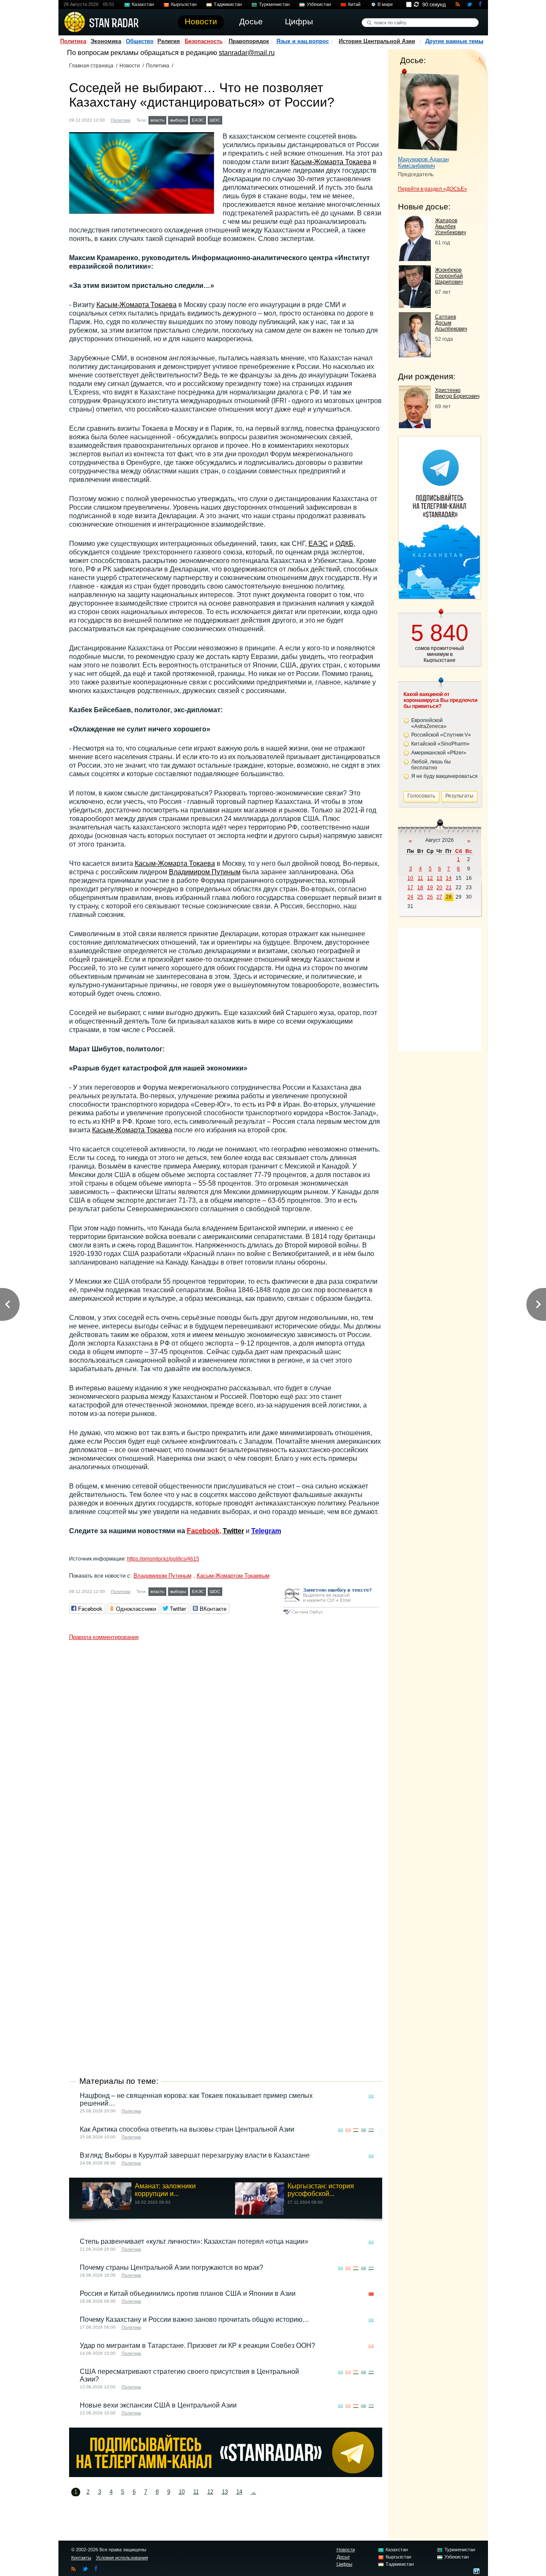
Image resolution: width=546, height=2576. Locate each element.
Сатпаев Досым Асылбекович (451, 323)
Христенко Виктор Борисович (457, 393)
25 (420, 897)
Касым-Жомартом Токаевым (233, 1576)
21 (449, 888)
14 (239, 2492)
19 (430, 888)
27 (439, 897)
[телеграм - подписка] (439, 596)
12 (210, 2492)
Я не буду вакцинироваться (444, 776)
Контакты (81, 2558)
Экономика (106, 41)
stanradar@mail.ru (247, 53)
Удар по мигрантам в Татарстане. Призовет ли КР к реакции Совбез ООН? (197, 2345)
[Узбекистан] (371, 2130)
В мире (385, 4)
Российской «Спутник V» (441, 735)
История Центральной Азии (377, 41)
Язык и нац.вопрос (303, 41)
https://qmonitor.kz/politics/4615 (163, 1559)
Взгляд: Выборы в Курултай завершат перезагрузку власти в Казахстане (195, 2155)
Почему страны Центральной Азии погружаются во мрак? (171, 2267)
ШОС (215, 120)
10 (182, 2492)
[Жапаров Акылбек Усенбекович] (415, 259)
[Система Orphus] (331, 1615)
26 (430, 897)
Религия (169, 41)
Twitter (233, 1531)
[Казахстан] (229, 119)
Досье (343, 2557)
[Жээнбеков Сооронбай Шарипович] (415, 306)
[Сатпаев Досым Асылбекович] (415, 355)
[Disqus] (226, 1751)
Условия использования (122, 2558)
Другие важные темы (454, 41)
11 (196, 2492)
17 (410, 888)
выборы (178, 120)
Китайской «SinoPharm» (440, 744)
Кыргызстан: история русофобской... (321, 2190)
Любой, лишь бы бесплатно (431, 765)
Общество (140, 41)
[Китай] (371, 2294)
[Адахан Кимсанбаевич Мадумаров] (428, 110)
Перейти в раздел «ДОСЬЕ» (433, 189)
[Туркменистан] (363, 2130)
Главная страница (91, 66)
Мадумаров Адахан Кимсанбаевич (423, 162)
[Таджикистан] (356, 2130)
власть (157, 120)
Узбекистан (319, 4)
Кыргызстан (184, 4)
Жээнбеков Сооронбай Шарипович (449, 276)
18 (420, 888)
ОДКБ (344, 544)
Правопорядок (249, 41)
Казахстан (143, 4)
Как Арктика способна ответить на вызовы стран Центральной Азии (187, 2129)
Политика (73, 41)
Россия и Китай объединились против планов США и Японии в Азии (188, 2293)
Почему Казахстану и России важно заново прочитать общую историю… (195, 2319)
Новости (130, 66)
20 (439, 888)
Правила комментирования (104, 1637)
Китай (354, 4)
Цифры (344, 2564)
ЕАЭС (198, 120)
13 (225, 2492)
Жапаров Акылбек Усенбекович (450, 226)
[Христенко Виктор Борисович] (415, 426)
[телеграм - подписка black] (226, 2475)
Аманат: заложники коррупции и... (165, 2190)
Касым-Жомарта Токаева (331, 162)
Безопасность (204, 41)
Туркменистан (274, 4)
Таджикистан (228, 4)
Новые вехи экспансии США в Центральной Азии (158, 2405)
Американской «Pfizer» (439, 753)
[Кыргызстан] (348, 2130)
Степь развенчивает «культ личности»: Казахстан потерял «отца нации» (194, 2241)
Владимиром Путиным (205, 872)
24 (410, 897)
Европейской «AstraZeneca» (429, 723)
